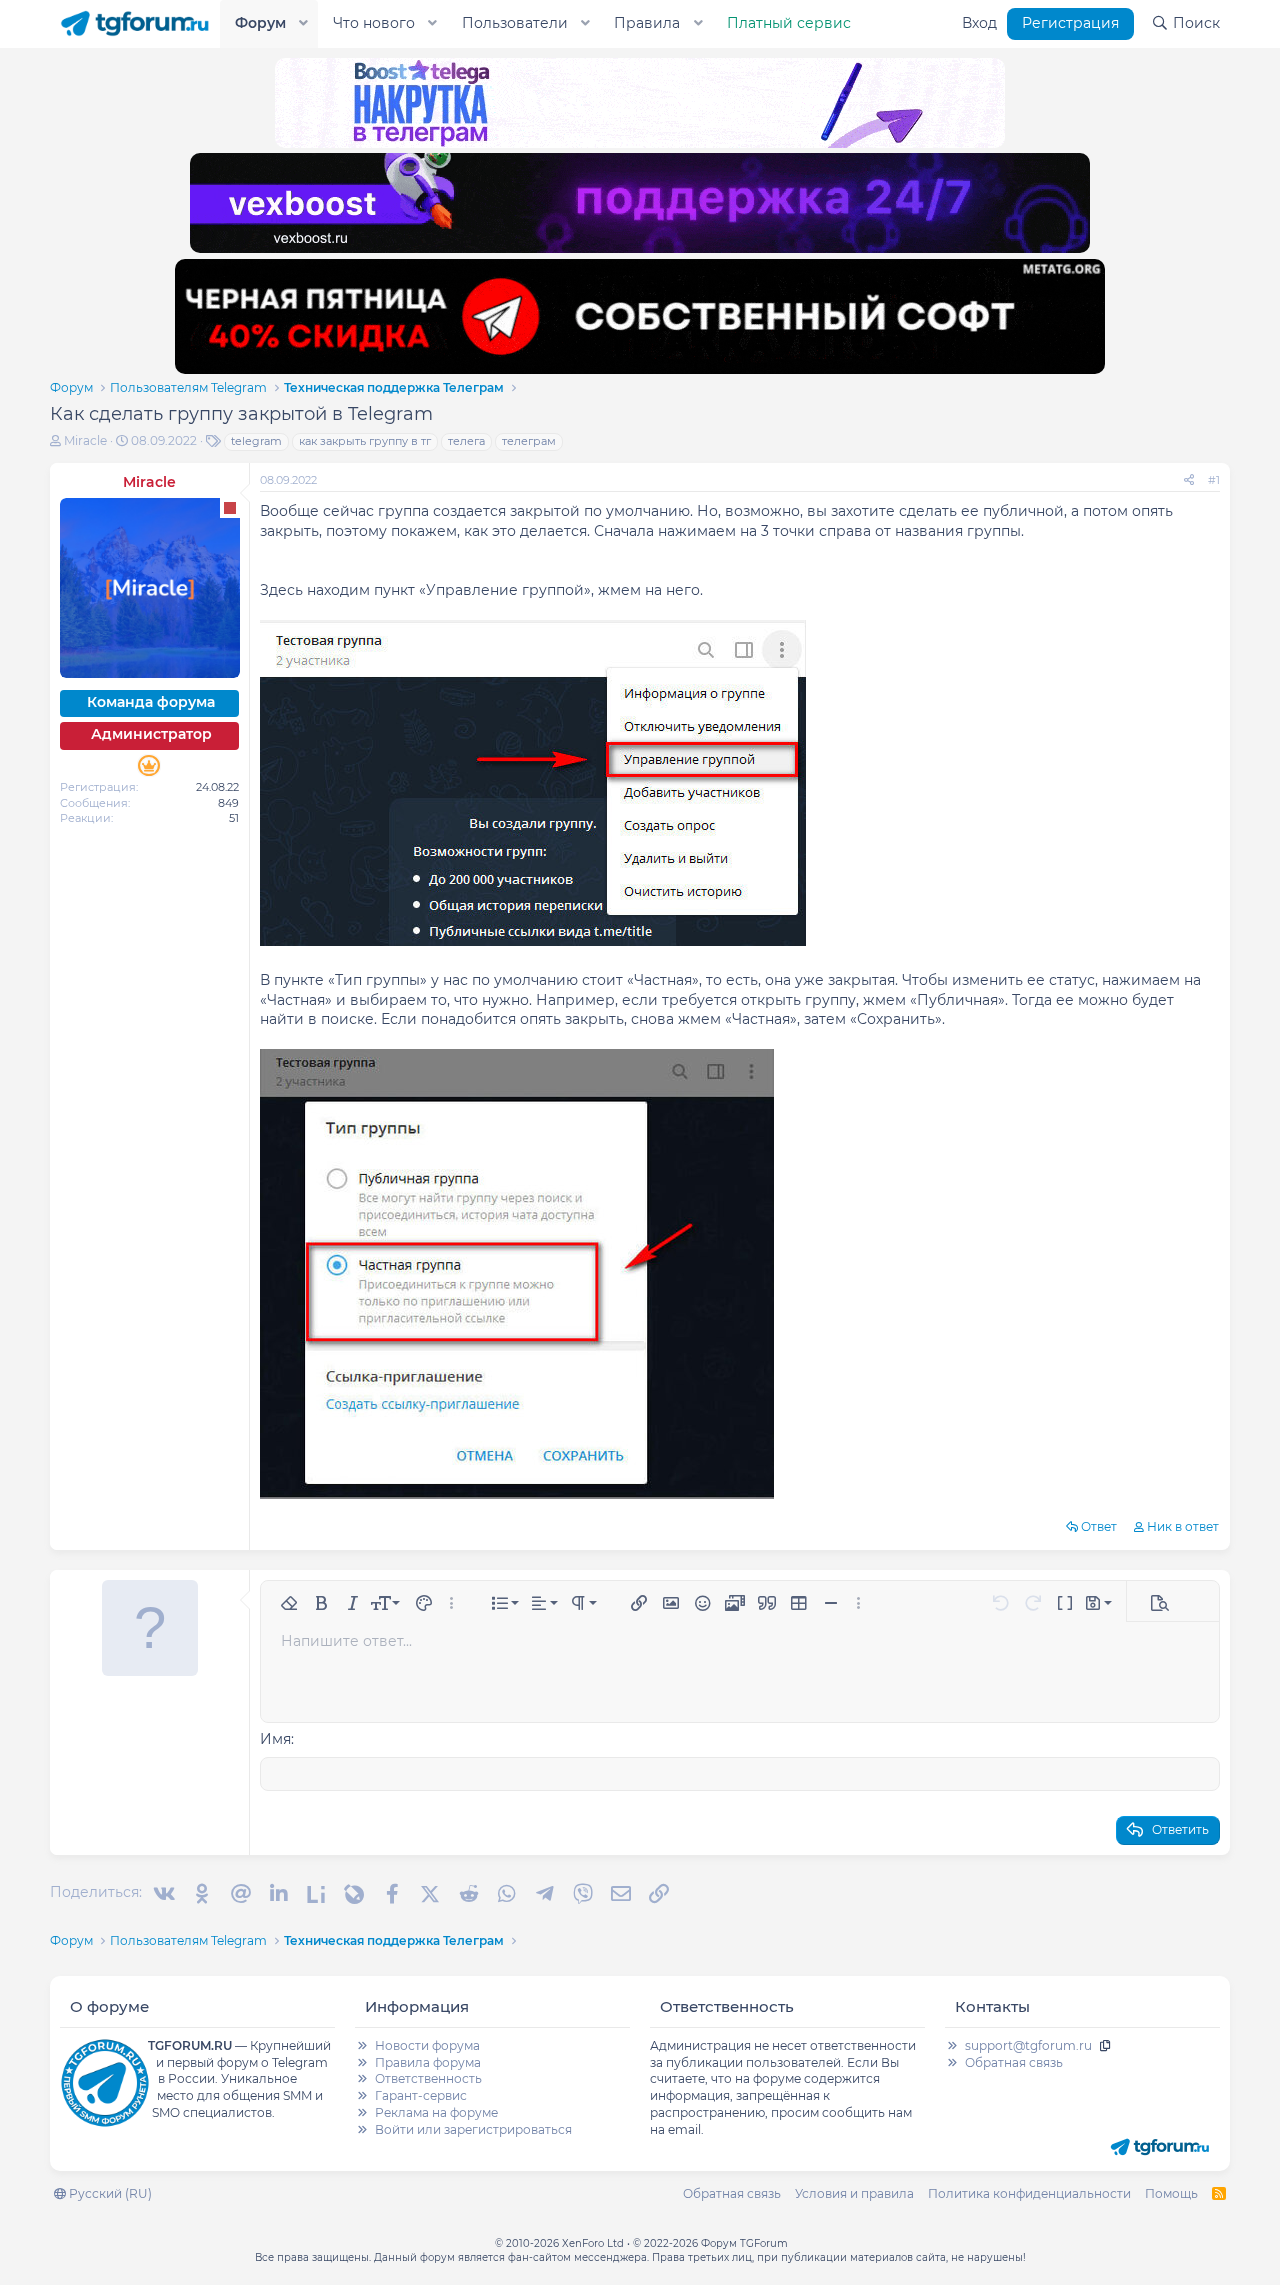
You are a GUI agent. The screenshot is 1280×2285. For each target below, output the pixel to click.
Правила (647, 23)
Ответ (1099, 1526)
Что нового (374, 23)
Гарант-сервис (421, 2095)
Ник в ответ (1183, 1526)
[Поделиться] (1189, 480)
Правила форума (428, 2062)
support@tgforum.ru (1028, 2045)
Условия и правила (854, 2193)
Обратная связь (1014, 2062)
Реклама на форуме (436, 2112)
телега (466, 441)
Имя (275, 1739)
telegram (256, 441)
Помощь (1171, 2193)
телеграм (529, 441)
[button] (304, 24)
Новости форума (427, 2045)
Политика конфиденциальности (1029, 2193)
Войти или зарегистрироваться (473, 2129)
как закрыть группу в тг (365, 441)
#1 (1214, 480)
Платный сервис (789, 23)
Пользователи (515, 23)
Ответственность (428, 2078)
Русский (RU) (109, 2193)
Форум (260, 23)
